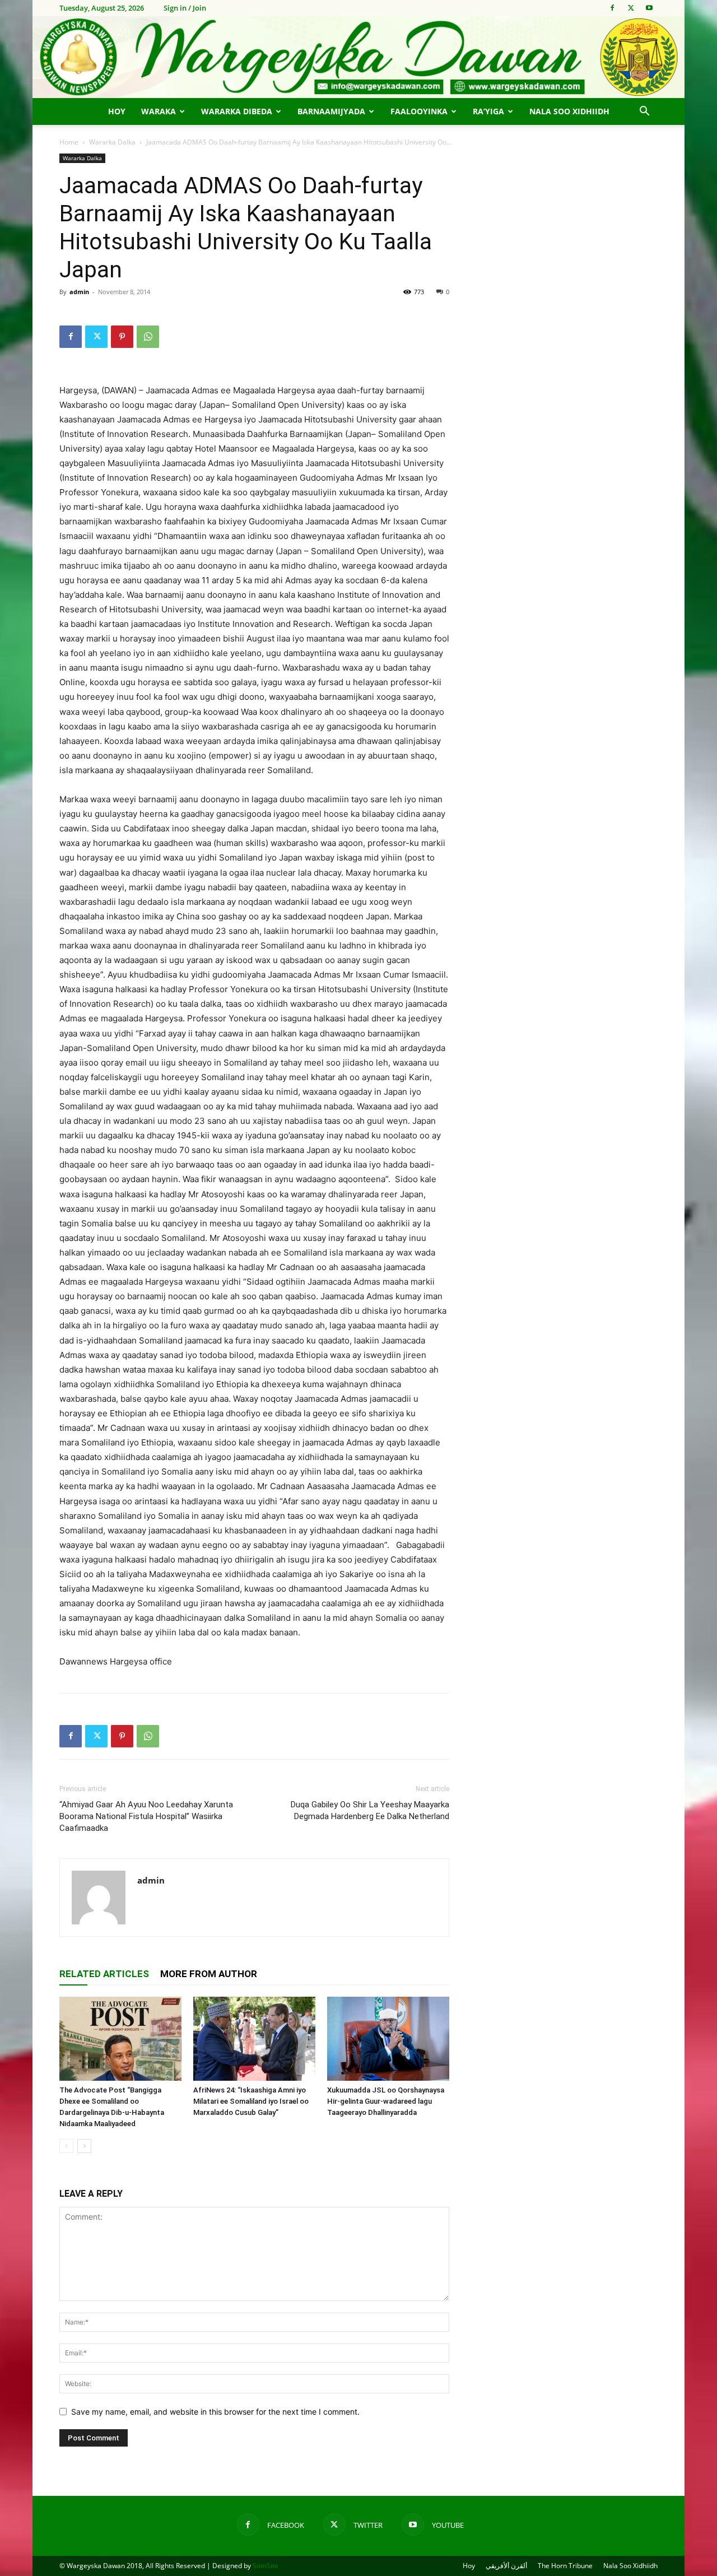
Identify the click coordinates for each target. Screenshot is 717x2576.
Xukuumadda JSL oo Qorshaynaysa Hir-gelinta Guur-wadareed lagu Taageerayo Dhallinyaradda (386, 2101)
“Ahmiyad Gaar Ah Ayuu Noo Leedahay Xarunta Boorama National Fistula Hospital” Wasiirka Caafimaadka (146, 1816)
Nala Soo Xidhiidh (569, 111)
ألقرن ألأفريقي (506, 2566)
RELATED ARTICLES (104, 1974)
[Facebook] (612, 8)
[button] (644, 112)
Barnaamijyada (331, 111)
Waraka (159, 111)
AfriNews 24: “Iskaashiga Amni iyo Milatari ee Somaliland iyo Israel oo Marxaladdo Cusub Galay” (251, 2101)
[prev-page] (66, 2146)
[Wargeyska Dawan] (358, 57)
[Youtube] (649, 8)
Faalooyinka (419, 111)
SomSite (266, 2566)
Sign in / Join (185, 8)
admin (79, 292)
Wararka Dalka (112, 142)
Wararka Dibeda (237, 111)
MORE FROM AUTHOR (209, 1974)
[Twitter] (631, 8)
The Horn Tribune (565, 2566)
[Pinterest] (122, 337)
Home (69, 142)
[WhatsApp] (148, 337)
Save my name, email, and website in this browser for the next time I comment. (215, 2412)
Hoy (117, 111)
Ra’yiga (488, 111)
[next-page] (84, 2146)
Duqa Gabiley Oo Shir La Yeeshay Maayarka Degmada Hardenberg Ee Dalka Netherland (370, 1810)
